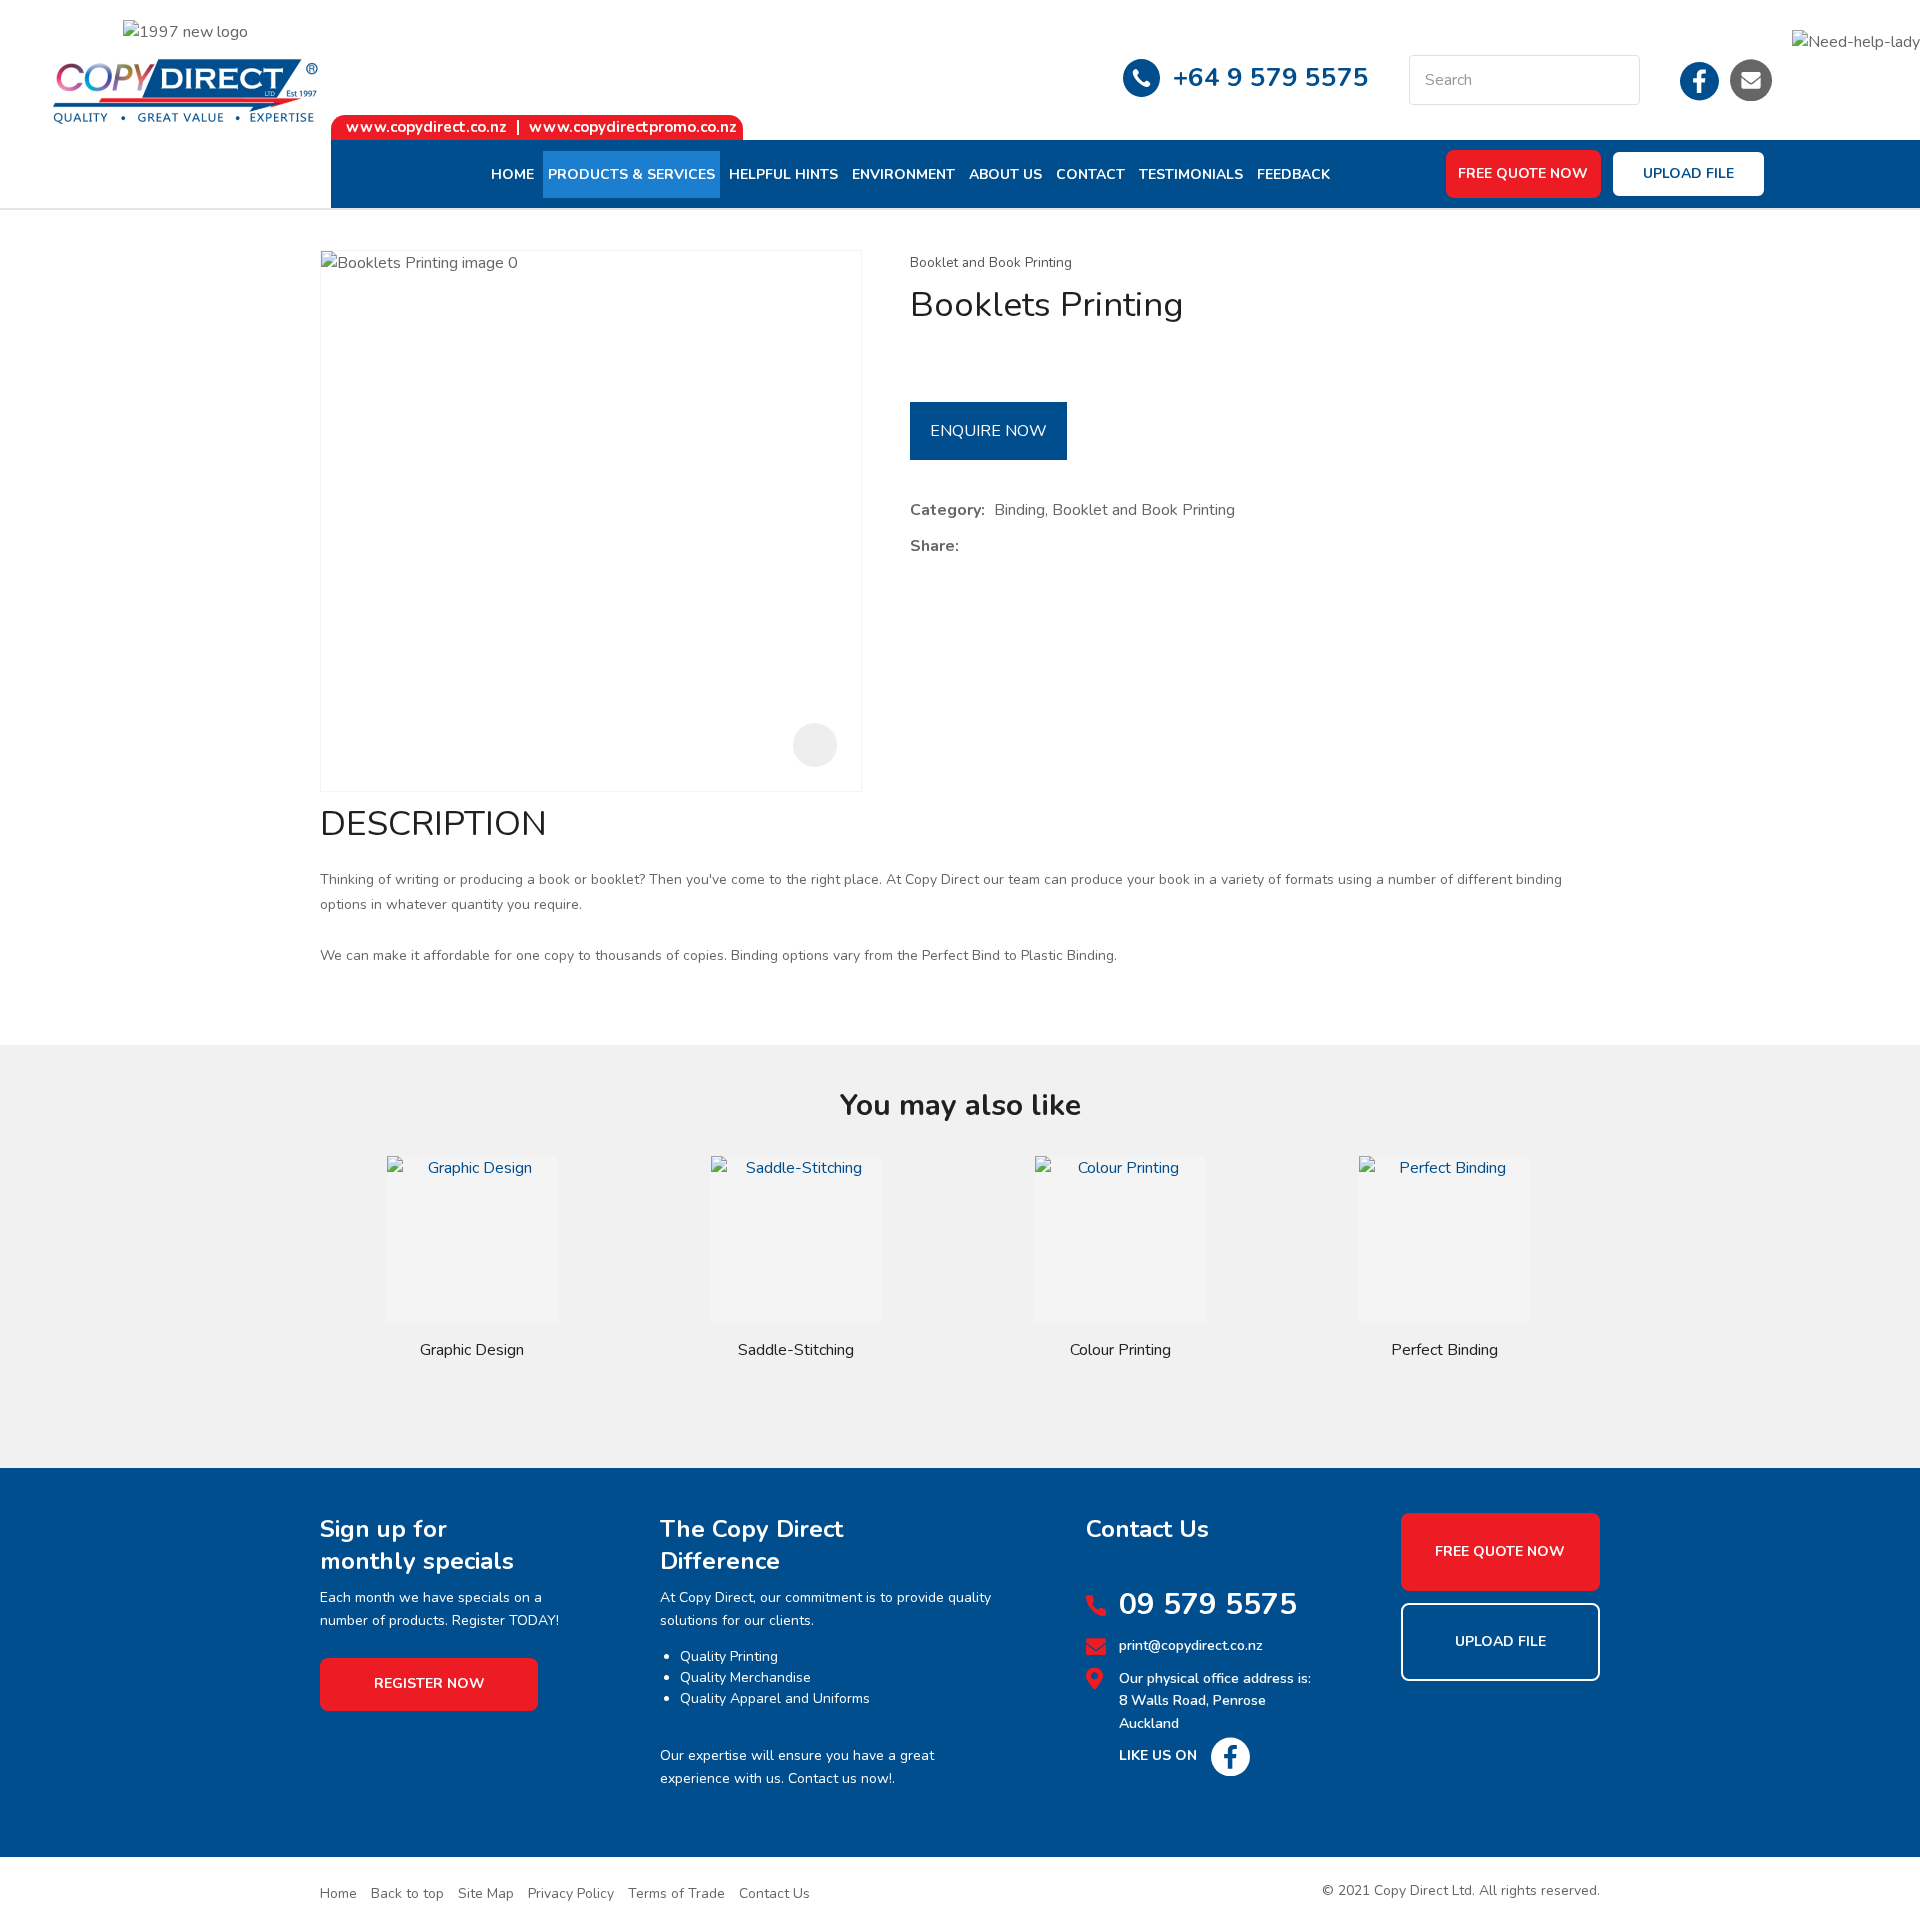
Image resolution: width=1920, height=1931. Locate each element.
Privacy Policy (571, 1893)
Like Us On (1158, 1755)
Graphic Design (472, 1350)
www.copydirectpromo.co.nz (633, 127)
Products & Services (631, 174)
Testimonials (1191, 174)
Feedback (1293, 174)
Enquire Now (988, 431)
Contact (1090, 174)
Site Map (486, 1893)
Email (1751, 80)
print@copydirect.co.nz (1191, 1645)
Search (1616, 80)
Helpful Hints (783, 174)
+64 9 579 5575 (1271, 77)
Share (932, 546)
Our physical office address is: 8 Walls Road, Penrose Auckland (1215, 1701)
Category (945, 510)
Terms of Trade (676, 1893)
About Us (1005, 174)
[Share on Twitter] (998, 547)
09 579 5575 (1208, 1605)
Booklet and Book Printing (991, 262)
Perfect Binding (1444, 1350)
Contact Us (774, 1893)
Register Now (429, 1683)
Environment (903, 174)
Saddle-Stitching (796, 1350)
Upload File (1688, 173)
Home (512, 174)
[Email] (1029, 546)
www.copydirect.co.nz (426, 127)
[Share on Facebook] (971, 546)
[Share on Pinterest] (1060, 547)
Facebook (1700, 80)
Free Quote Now (1523, 173)
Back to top (407, 1893)
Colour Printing (1120, 1350)
